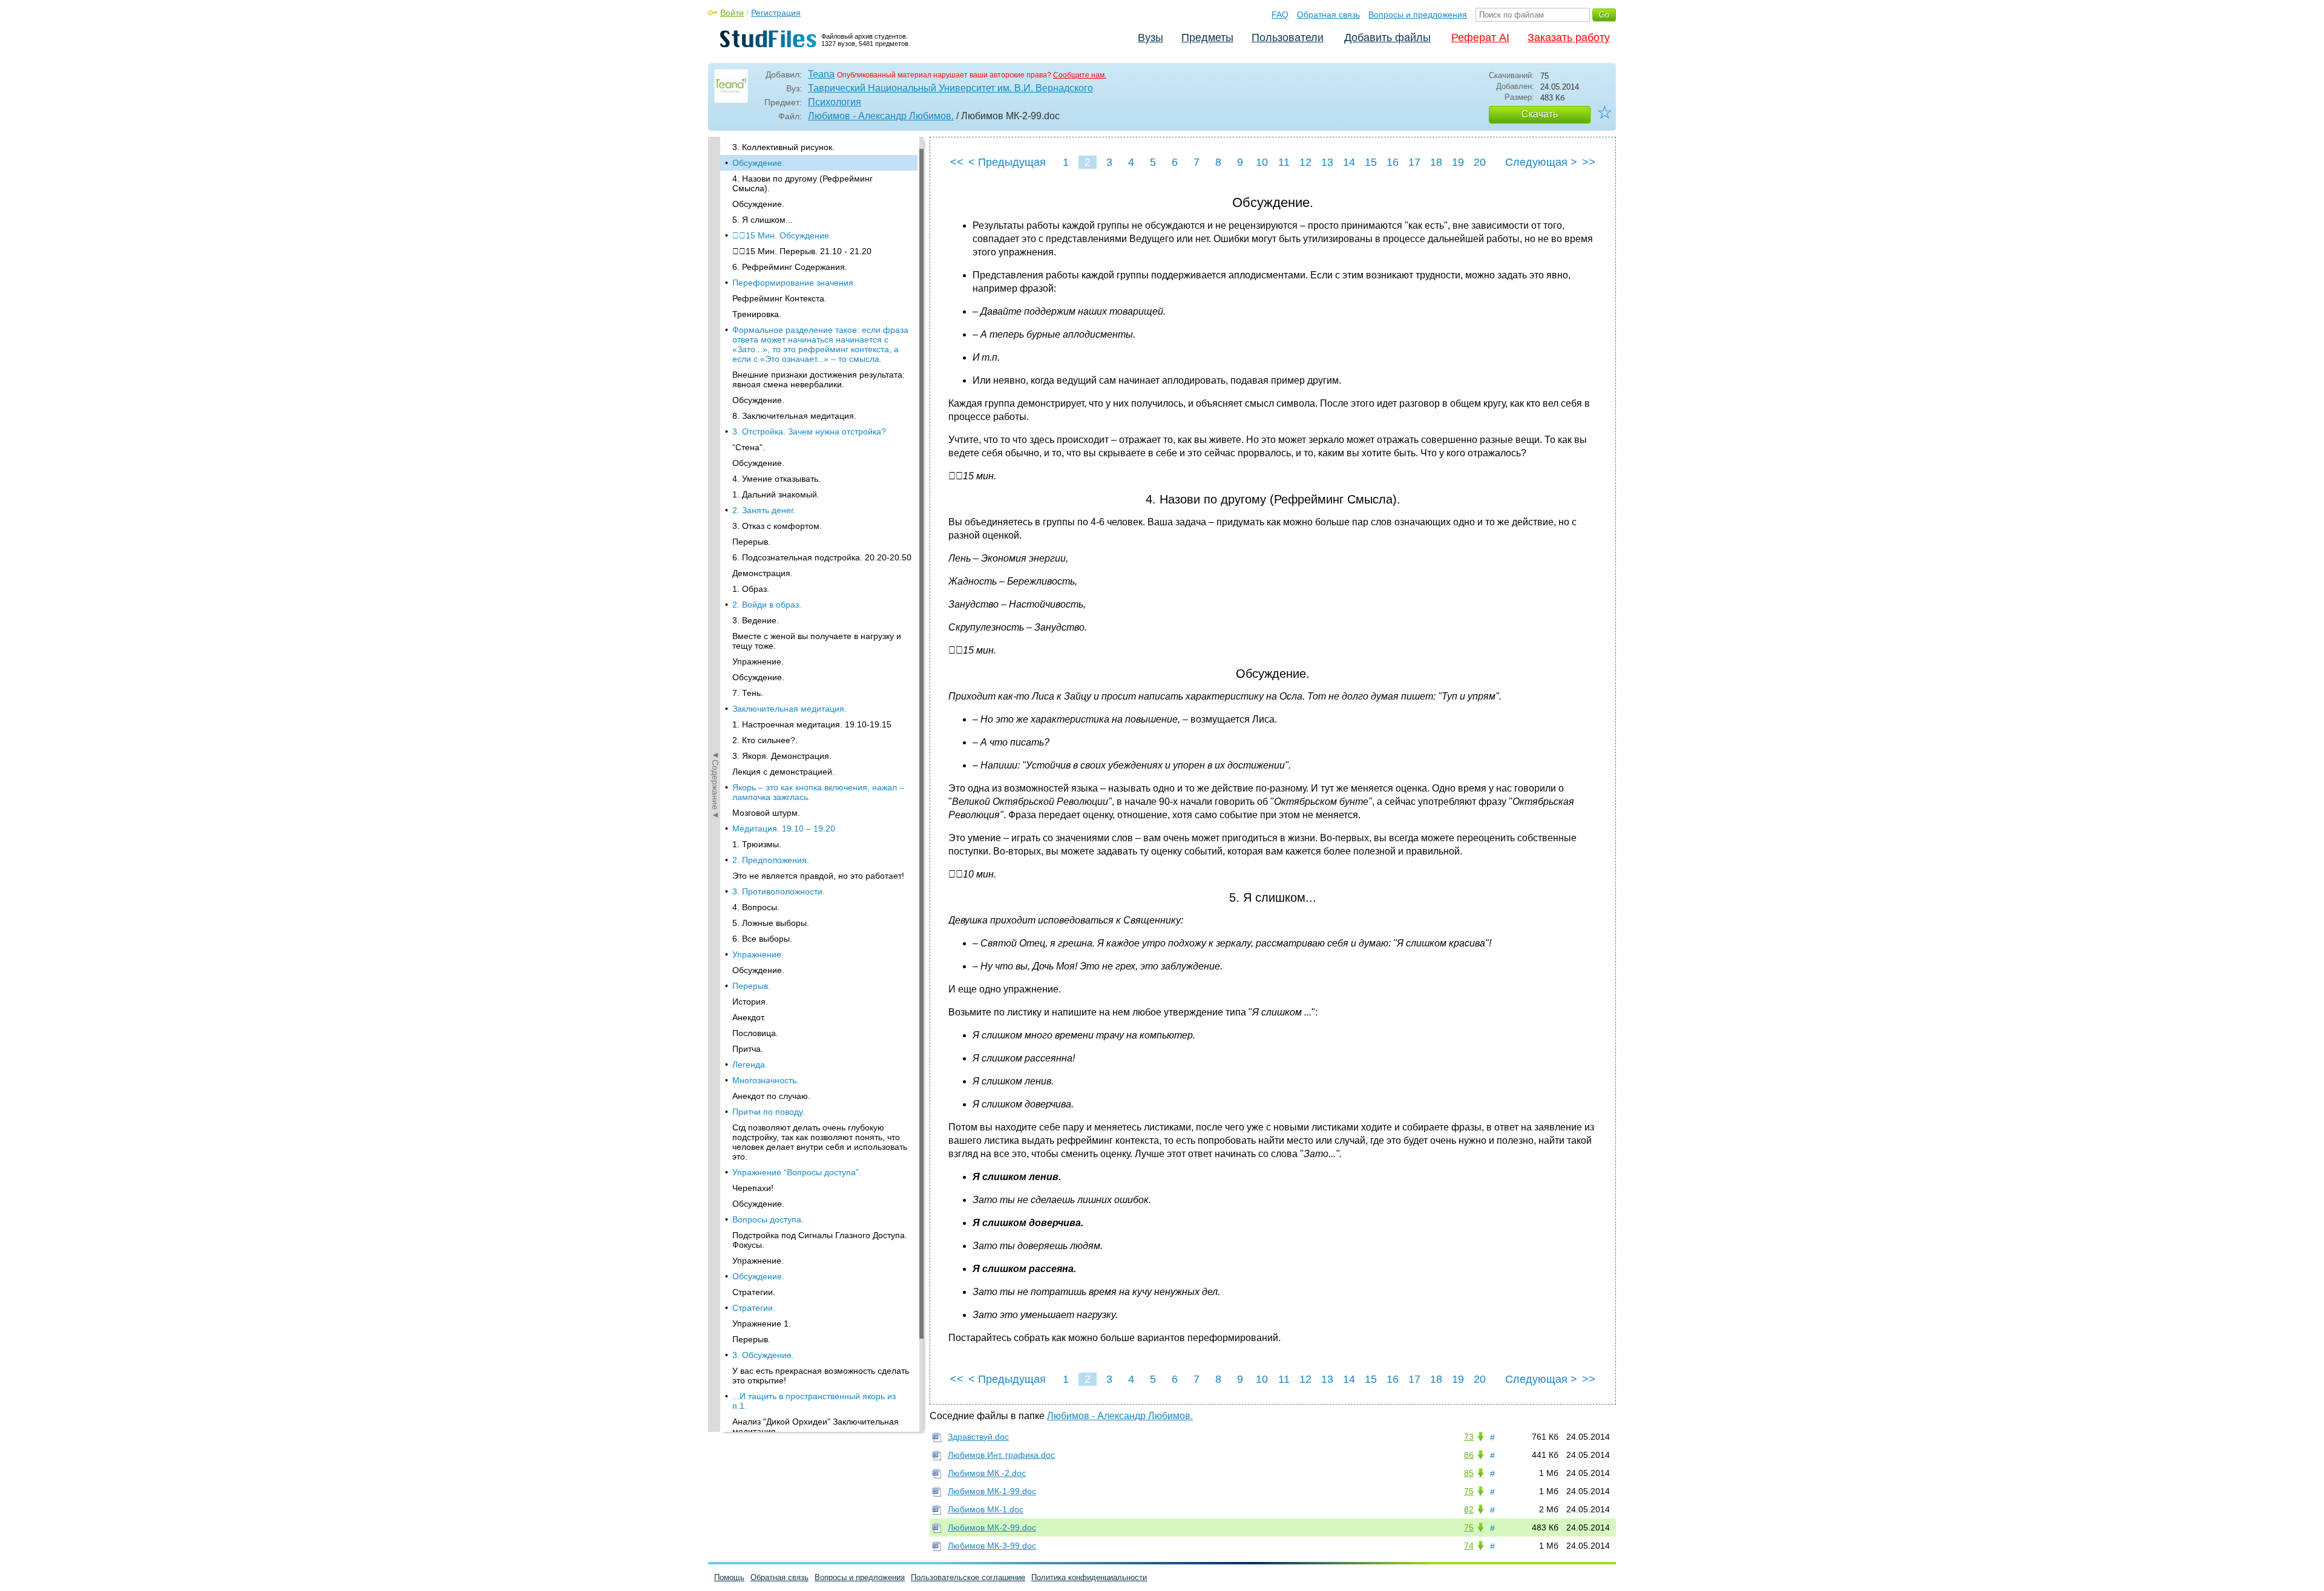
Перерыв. (751, 542)
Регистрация (776, 13)
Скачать (1540, 114)
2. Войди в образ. (767, 605)
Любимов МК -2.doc (987, 1473)
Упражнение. (758, 661)
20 (1480, 162)
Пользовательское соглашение (968, 1577)
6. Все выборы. (762, 939)
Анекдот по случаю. (771, 1096)
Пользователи (1288, 38)
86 (1469, 1455)
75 (1469, 1491)
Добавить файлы (1387, 38)
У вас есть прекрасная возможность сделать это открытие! (821, 1376)
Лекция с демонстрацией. (783, 772)
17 (1414, 162)
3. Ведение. (756, 620)
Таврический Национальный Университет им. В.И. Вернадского (950, 88)
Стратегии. (754, 1292)
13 (1327, 162)
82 (1469, 1509)
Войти (732, 13)
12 (1305, 162)
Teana (821, 74)
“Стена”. (749, 447)
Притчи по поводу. (769, 1112)
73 (1469, 1437)
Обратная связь (1328, 15)
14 (1349, 162)
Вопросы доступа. (768, 1219)
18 (1436, 162)
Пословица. (755, 1033)
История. (750, 1002)
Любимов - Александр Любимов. (881, 116)
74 (1469, 1546)
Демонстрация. (763, 573)
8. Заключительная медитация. (794, 416)
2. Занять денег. (764, 510)
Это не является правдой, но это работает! (818, 876)
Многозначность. (766, 1080)
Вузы (1151, 38)
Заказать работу (1569, 38)
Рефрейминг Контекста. (780, 298)
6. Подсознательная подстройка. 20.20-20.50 (822, 557)
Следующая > (1541, 162)
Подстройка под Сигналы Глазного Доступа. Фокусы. (820, 1240)
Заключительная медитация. (789, 709)
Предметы (1207, 38)
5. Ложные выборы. (771, 923)
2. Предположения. (771, 860)
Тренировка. (757, 314)
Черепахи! (753, 1188)
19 (1458, 162)
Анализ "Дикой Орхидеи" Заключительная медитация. (816, 1426)
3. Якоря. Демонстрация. (782, 756)
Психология (835, 102)
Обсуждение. (758, 163)
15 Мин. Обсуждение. (782, 235)
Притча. (748, 1049)
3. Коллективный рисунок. (783, 147)
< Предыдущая (1007, 162)
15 (1371, 162)
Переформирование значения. (794, 283)
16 (1393, 162)
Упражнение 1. (762, 1324)
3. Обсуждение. (763, 1355)
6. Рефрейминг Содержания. (790, 267)
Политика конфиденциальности (1089, 1577)
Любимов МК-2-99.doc (992, 1527)
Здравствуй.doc (978, 1437)
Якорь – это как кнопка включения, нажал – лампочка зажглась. (818, 792)
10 (1262, 162)
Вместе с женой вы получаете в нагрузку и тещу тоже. (817, 641)
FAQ (1280, 15)
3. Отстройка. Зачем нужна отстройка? (809, 431)
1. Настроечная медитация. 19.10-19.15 (812, 724)
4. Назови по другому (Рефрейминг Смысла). (803, 183)
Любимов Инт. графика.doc (1001, 1455)
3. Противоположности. (779, 891)
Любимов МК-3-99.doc (992, 1546)
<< (957, 162)
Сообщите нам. (1080, 75)
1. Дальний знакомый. (776, 494)
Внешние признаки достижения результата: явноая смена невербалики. (819, 379)
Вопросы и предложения (1418, 15)
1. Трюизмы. (757, 844)
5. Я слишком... (763, 220)
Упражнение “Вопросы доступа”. (797, 1172)
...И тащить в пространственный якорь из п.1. (814, 1401)
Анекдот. (749, 1017)
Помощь (729, 1577)
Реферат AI (1480, 38)
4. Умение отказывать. (776, 479)
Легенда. (750, 1064)
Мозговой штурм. (766, 813)
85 (1469, 1473)
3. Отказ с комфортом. (777, 526)
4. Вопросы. (756, 907)
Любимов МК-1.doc (986, 1509)
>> (1589, 162)
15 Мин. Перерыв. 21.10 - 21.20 (802, 251)
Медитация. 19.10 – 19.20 (784, 828)
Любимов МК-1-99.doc (992, 1491)
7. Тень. (748, 693)
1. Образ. (751, 589)
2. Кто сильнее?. (765, 740)
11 (1284, 162)
